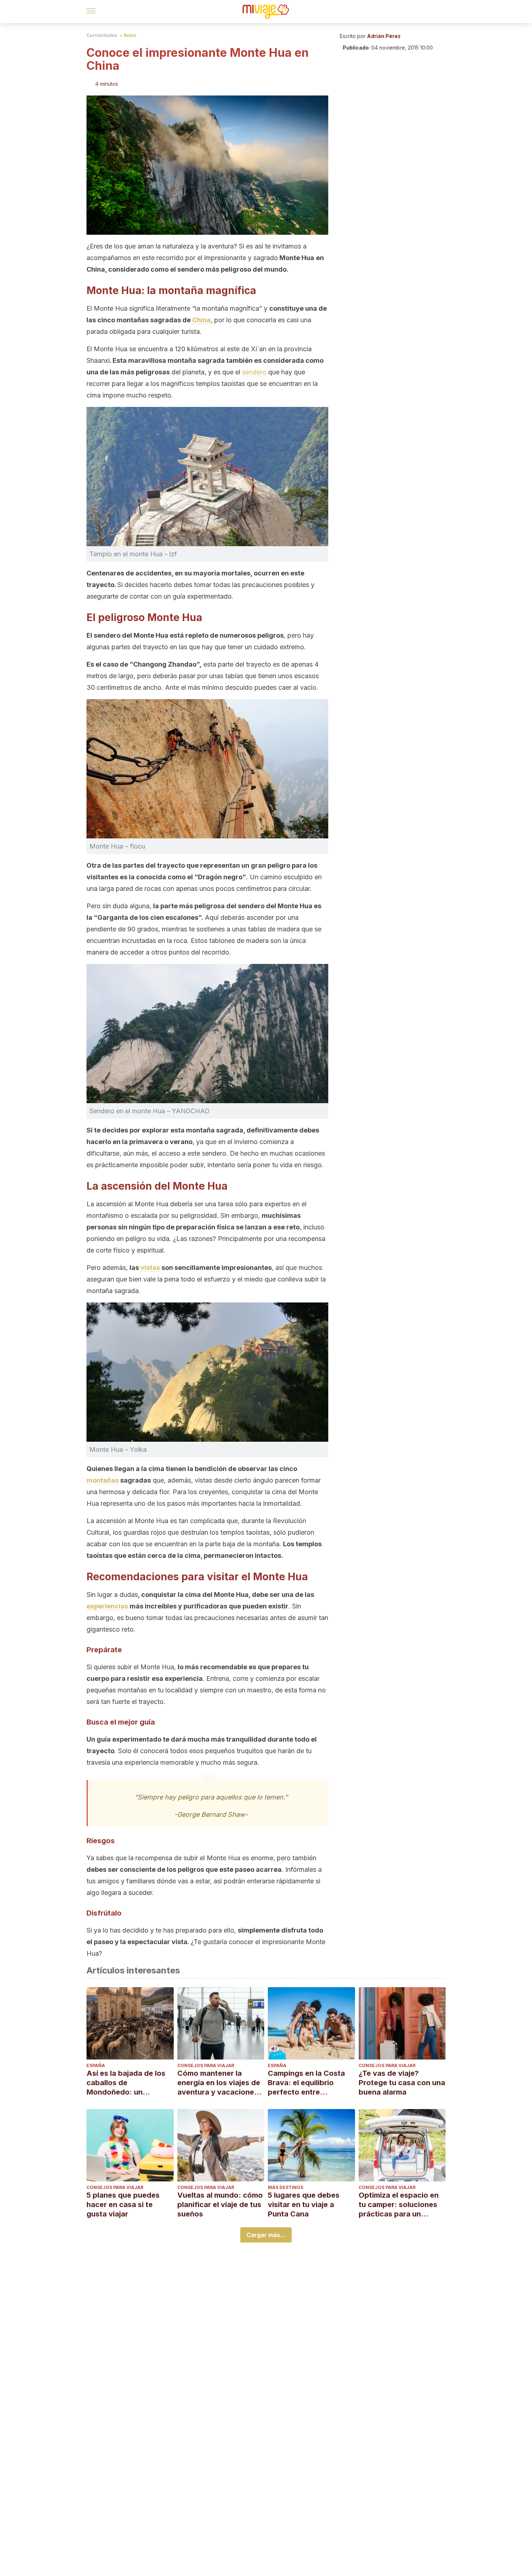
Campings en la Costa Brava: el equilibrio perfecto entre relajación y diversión (306, 2083)
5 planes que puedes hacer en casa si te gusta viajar (123, 2205)
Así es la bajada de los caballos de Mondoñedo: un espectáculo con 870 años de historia (126, 2083)
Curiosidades (102, 35)
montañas (103, 1480)
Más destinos (286, 2187)
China (201, 320)
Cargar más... (266, 2235)
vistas (150, 1268)
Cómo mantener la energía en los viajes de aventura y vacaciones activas (219, 2083)
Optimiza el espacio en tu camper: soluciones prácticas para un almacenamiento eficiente (399, 2205)
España (96, 2065)
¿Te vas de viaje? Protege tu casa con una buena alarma (402, 2083)
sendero (254, 372)
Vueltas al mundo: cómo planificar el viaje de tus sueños (220, 2205)
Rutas (130, 35)
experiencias (107, 1606)
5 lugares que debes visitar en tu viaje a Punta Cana (304, 2205)
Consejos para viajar (206, 2065)
